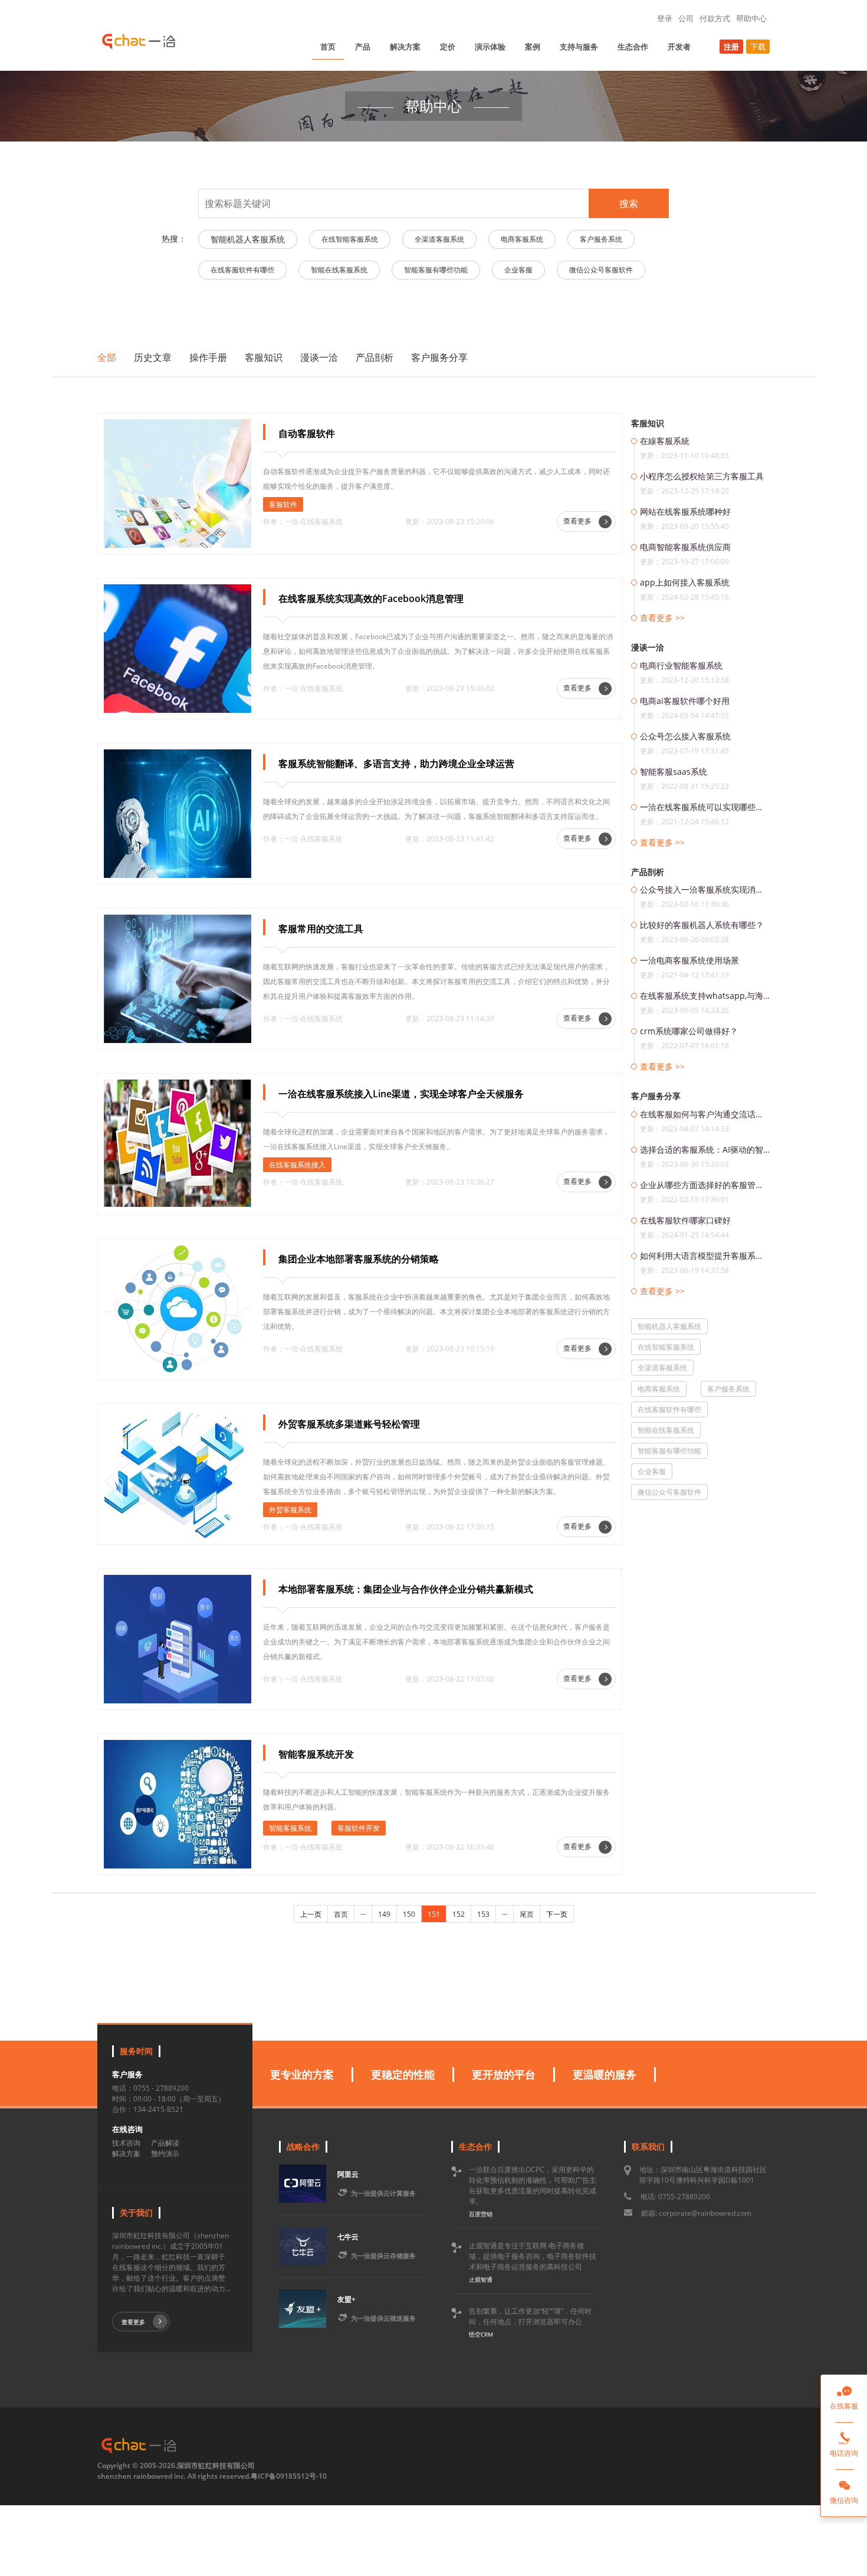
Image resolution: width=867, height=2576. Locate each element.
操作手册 (208, 357)
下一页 (557, 1914)
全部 (107, 357)
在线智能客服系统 (350, 239)
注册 (731, 47)
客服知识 (264, 357)
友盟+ (347, 2299)
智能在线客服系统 (339, 270)
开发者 (679, 47)
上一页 (311, 1914)
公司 (686, 18)
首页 (328, 47)
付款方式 (715, 18)
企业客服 (518, 270)
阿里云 (348, 2174)
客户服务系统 (601, 239)
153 (483, 1914)
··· (363, 1914)
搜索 (629, 203)
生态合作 (633, 47)
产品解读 (165, 2143)
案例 (533, 47)
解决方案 (405, 47)
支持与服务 (579, 47)
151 (434, 1914)
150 (409, 1914)
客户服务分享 (439, 357)
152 (459, 1914)
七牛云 (348, 2237)
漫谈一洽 (319, 357)
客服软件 (283, 504)
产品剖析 (375, 357)
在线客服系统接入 (297, 1165)
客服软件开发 (359, 1828)
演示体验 (490, 47)
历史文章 (153, 357)
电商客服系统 (522, 239)
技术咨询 (126, 2143)
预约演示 (165, 2154)
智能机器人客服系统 (248, 239)
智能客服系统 (290, 1828)
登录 (665, 18)
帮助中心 (751, 18)
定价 (448, 47)
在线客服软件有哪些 (242, 270)
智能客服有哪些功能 (436, 270)
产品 (363, 47)
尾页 (527, 1914)
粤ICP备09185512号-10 (289, 2476)
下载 (758, 47)
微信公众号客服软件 (601, 270)
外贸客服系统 (290, 1510)
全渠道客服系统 (439, 239)
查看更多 (578, 521)
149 (384, 1914)
